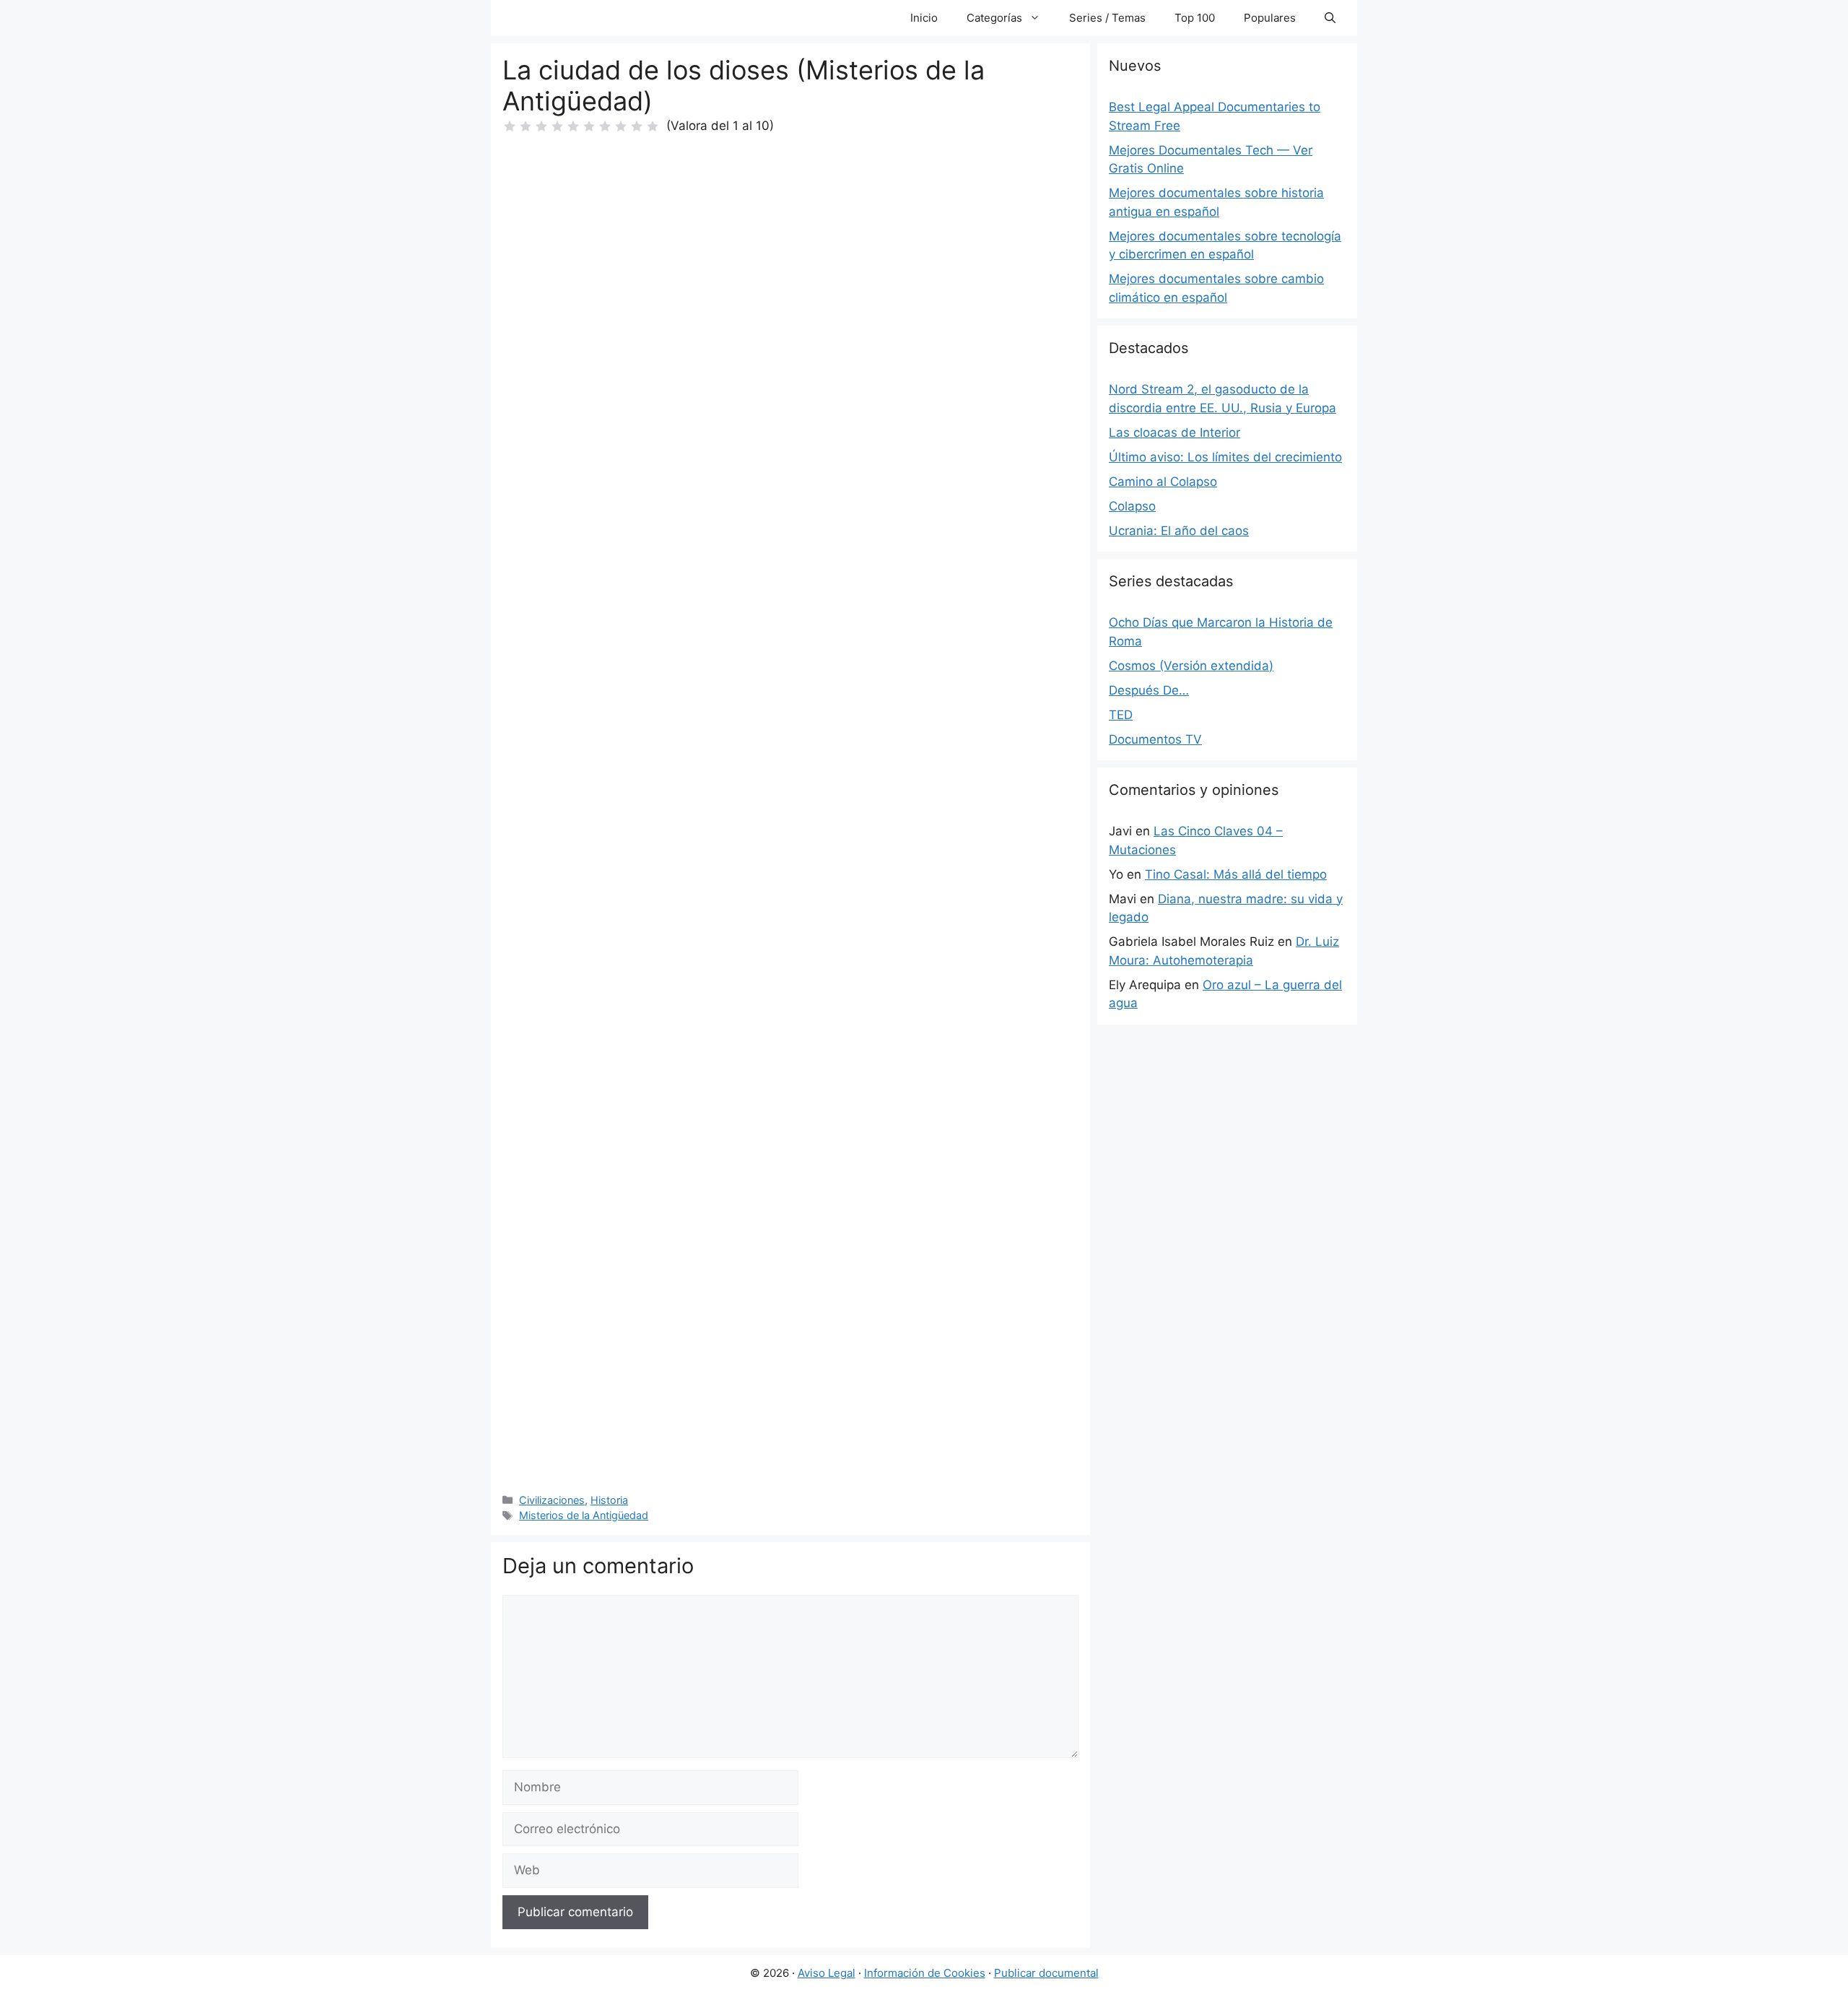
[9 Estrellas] (637, 126)
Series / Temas (1107, 18)
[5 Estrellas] (573, 126)
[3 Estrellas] (541, 126)
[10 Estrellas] (653, 126)
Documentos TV (1155, 739)
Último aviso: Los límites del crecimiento (1225, 457)
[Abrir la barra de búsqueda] (1330, 18)
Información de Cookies (925, 1973)
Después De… (1149, 690)
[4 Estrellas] (557, 126)
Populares (1270, 18)
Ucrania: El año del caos (1179, 531)
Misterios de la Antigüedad (584, 1515)
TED (1121, 715)
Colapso (1132, 506)
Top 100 (1195, 18)
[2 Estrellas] (526, 126)
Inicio (924, 18)
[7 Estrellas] (605, 126)
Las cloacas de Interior (1174, 432)
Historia (609, 1500)
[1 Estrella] (510, 126)
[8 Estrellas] (621, 126)
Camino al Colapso (1163, 482)
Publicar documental (1046, 1973)
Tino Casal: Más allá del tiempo (1236, 874)
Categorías (994, 18)
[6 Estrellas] (589, 126)
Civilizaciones (552, 1500)
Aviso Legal (827, 1973)
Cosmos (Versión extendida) (1191, 666)
